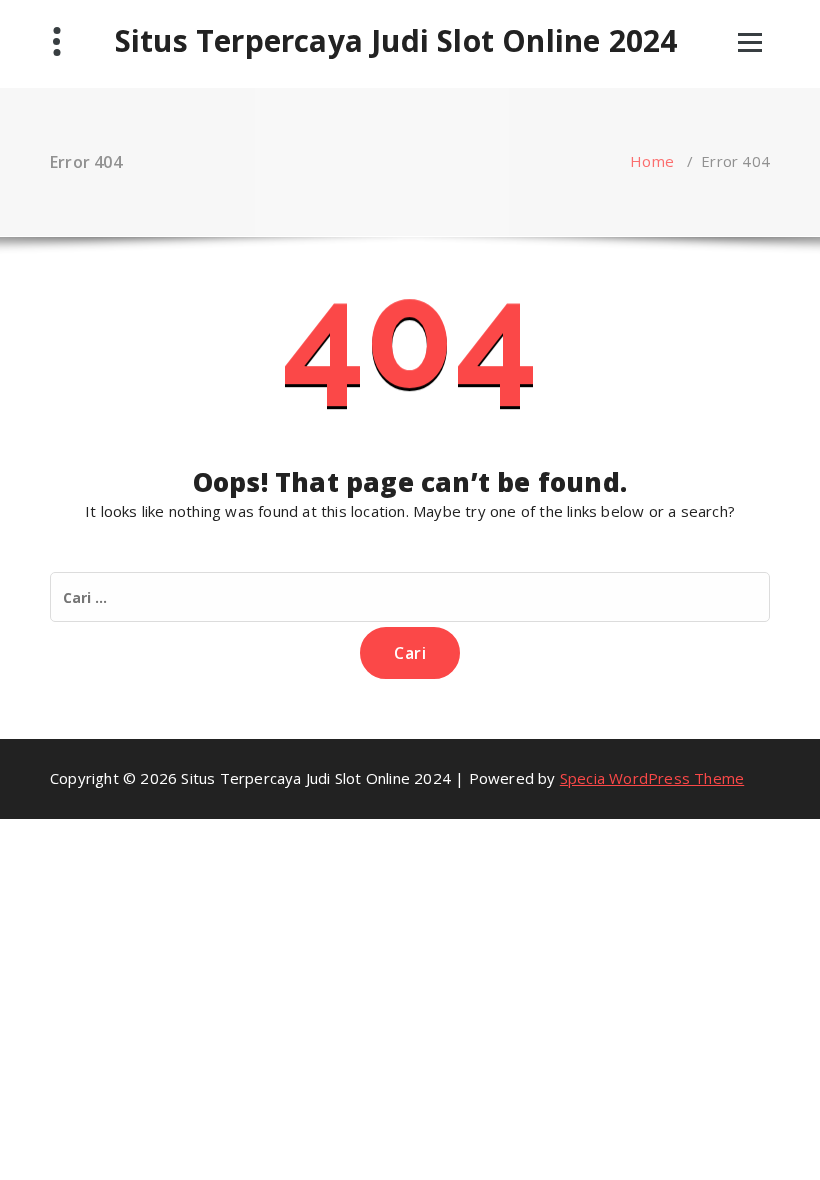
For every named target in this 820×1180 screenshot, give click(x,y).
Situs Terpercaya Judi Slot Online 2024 (396, 41)
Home (652, 161)
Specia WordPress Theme (652, 778)
